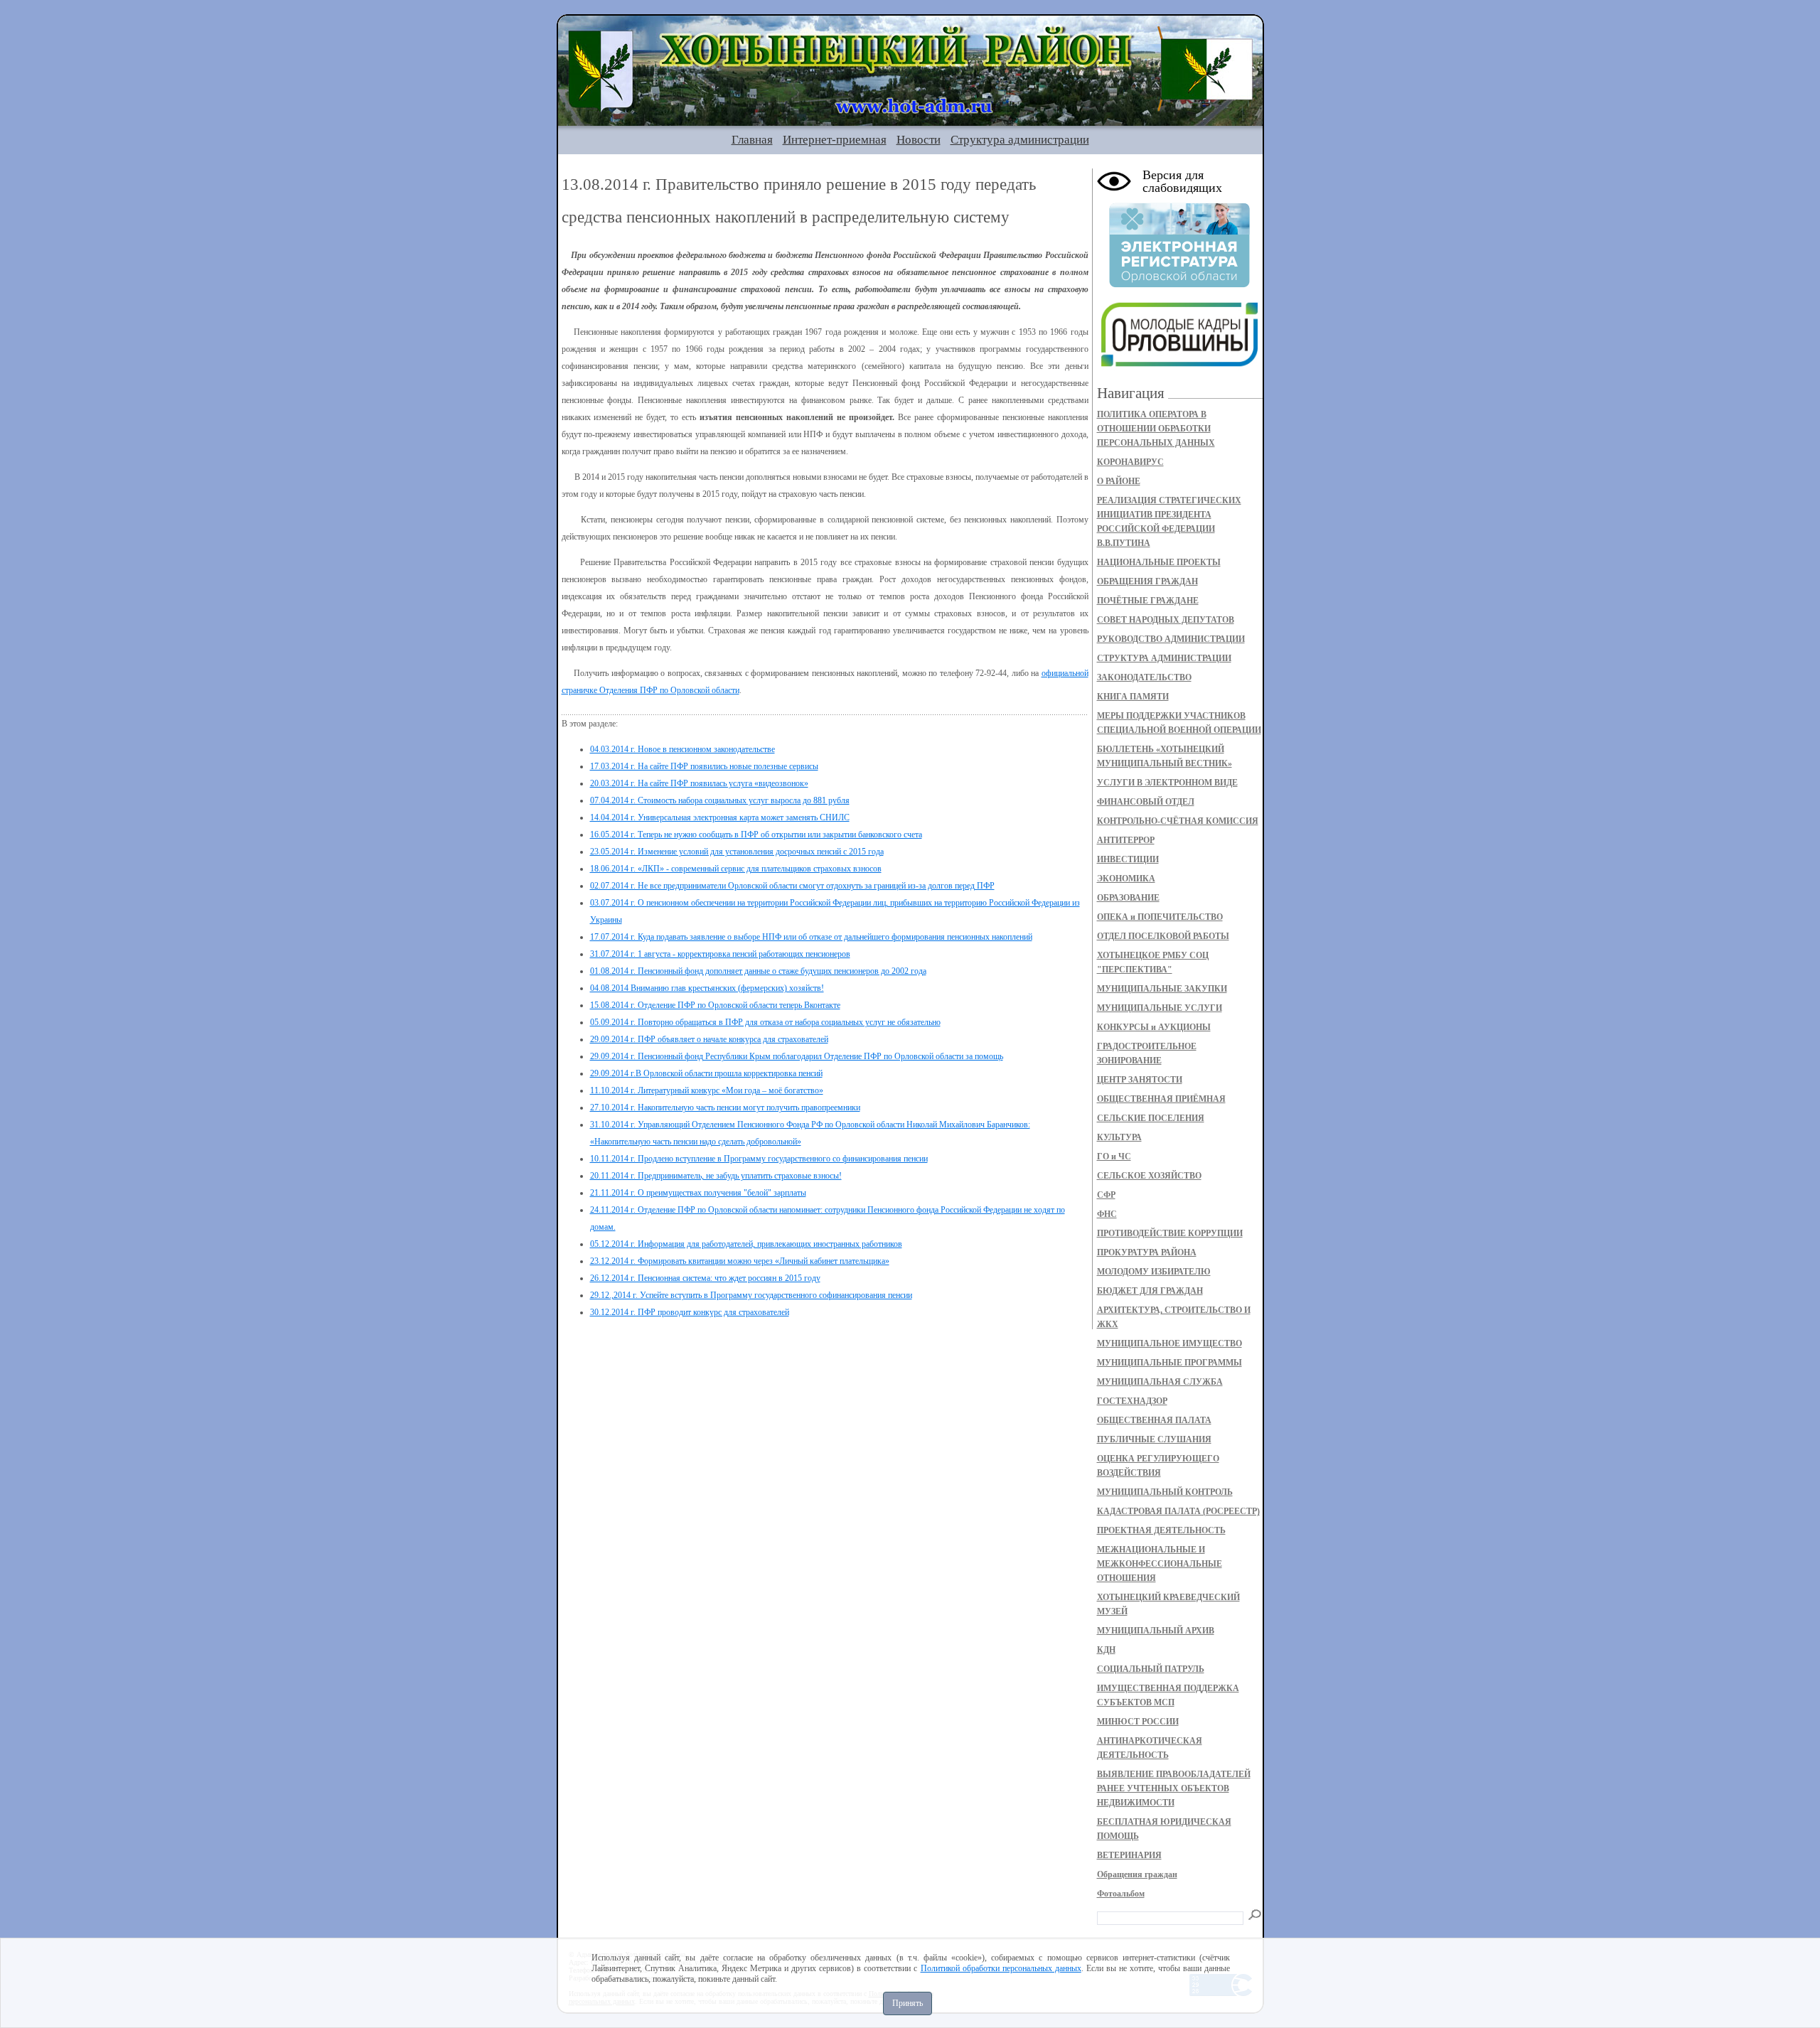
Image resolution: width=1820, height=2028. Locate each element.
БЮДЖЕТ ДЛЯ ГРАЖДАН (1150, 1291)
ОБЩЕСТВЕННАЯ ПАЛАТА (1154, 1420)
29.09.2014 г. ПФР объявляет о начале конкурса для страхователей (709, 1039)
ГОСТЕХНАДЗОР (1132, 1401)
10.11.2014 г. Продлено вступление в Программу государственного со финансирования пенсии (759, 1159)
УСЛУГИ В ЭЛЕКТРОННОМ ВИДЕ (1167, 783)
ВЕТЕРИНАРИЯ (1129, 1855)
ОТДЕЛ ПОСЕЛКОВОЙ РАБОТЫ (1163, 936)
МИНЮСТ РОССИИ (1138, 1722)
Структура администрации (1020, 140)
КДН (1106, 1650)
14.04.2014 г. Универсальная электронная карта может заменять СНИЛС (720, 817)
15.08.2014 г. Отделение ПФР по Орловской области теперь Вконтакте (715, 1005)
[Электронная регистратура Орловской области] (1179, 285)
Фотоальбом (1121, 1894)
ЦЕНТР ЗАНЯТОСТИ (1140, 1080)
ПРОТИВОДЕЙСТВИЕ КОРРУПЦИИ (1170, 1233)
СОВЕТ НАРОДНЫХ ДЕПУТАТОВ (1166, 620)
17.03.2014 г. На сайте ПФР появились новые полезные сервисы (704, 766)
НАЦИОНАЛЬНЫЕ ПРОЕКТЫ (1159, 562)
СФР (1106, 1195)
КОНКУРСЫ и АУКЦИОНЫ (1154, 1027)
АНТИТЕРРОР (1126, 840)
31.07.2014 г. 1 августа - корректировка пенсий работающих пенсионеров (720, 954)
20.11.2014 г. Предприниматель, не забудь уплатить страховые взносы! (716, 1176)
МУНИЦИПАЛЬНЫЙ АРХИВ (1156, 1631)
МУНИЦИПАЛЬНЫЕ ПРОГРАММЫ (1169, 1363)
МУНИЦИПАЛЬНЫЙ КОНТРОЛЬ (1165, 1492)
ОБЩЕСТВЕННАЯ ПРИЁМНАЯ (1161, 1099)
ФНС (1107, 1214)
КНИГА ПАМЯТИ (1133, 697)
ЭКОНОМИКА (1126, 879)
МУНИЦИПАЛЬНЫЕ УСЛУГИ (1160, 1008)
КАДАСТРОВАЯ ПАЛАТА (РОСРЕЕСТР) (1178, 1511)
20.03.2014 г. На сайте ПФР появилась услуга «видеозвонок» (699, 783)
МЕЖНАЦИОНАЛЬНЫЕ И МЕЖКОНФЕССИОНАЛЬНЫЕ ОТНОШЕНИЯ (1160, 1564)
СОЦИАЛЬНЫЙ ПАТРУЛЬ (1151, 1669)
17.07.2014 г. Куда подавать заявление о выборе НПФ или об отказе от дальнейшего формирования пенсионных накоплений (811, 937)
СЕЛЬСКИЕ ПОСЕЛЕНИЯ (1151, 1118)
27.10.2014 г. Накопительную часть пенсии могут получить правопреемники (725, 1107)
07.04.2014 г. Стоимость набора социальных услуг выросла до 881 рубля (720, 800)
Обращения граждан (1137, 1874)
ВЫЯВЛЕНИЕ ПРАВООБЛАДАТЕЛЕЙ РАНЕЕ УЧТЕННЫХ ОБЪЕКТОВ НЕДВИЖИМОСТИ (1174, 1788)
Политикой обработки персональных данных (1001, 1968)
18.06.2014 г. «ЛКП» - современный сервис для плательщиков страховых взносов (736, 869)
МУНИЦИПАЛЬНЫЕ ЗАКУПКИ (1162, 989)
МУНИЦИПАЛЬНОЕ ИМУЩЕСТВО (1169, 1343)
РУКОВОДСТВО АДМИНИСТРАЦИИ (1171, 639)
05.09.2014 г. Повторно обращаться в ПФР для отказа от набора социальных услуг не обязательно (765, 1022)
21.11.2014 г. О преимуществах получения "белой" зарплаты (698, 1193)
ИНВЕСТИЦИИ (1128, 859)
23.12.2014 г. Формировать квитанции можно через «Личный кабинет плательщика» (740, 1261)
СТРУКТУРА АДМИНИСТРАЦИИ (1164, 658)
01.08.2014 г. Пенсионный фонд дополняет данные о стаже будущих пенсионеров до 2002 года (758, 971)
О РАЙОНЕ (1119, 481)
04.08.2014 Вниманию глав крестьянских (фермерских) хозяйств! (707, 988)
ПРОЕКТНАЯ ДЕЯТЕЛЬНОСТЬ (1161, 1530)
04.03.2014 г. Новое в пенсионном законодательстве (682, 749)
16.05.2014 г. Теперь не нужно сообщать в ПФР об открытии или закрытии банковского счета (756, 835)
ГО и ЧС (1114, 1157)
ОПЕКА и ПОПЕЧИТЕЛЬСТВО (1160, 917)
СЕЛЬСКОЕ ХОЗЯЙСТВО (1149, 1176)
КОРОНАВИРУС (1130, 462)
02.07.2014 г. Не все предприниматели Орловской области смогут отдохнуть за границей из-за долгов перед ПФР (792, 886)
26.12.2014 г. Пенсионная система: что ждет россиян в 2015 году (705, 1278)
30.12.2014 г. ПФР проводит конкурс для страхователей (690, 1312)
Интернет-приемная (835, 140)
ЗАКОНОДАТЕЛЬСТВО (1144, 677)
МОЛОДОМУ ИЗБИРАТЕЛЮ (1154, 1272)
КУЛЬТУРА (1119, 1137)
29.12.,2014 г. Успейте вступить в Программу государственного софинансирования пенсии (751, 1295)
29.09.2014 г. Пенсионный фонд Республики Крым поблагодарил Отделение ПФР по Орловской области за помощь (797, 1056)
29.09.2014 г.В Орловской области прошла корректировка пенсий (706, 1073)
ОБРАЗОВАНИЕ (1128, 898)
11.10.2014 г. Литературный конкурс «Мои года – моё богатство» (707, 1090)
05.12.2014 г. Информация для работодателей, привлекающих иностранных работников (746, 1244)
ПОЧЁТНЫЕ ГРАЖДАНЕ (1148, 601)
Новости (919, 140)
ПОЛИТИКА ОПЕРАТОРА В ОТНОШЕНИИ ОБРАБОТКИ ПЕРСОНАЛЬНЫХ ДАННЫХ (1156, 429)
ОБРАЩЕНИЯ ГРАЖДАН (1147, 581)
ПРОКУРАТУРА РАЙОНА (1147, 1252)
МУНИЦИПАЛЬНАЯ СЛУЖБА (1160, 1382)
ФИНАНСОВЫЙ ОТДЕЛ (1146, 802)
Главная (752, 140)
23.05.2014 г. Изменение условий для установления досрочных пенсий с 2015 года (737, 852)
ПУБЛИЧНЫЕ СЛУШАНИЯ (1154, 1439)
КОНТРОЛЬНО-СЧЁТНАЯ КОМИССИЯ (1178, 821)
